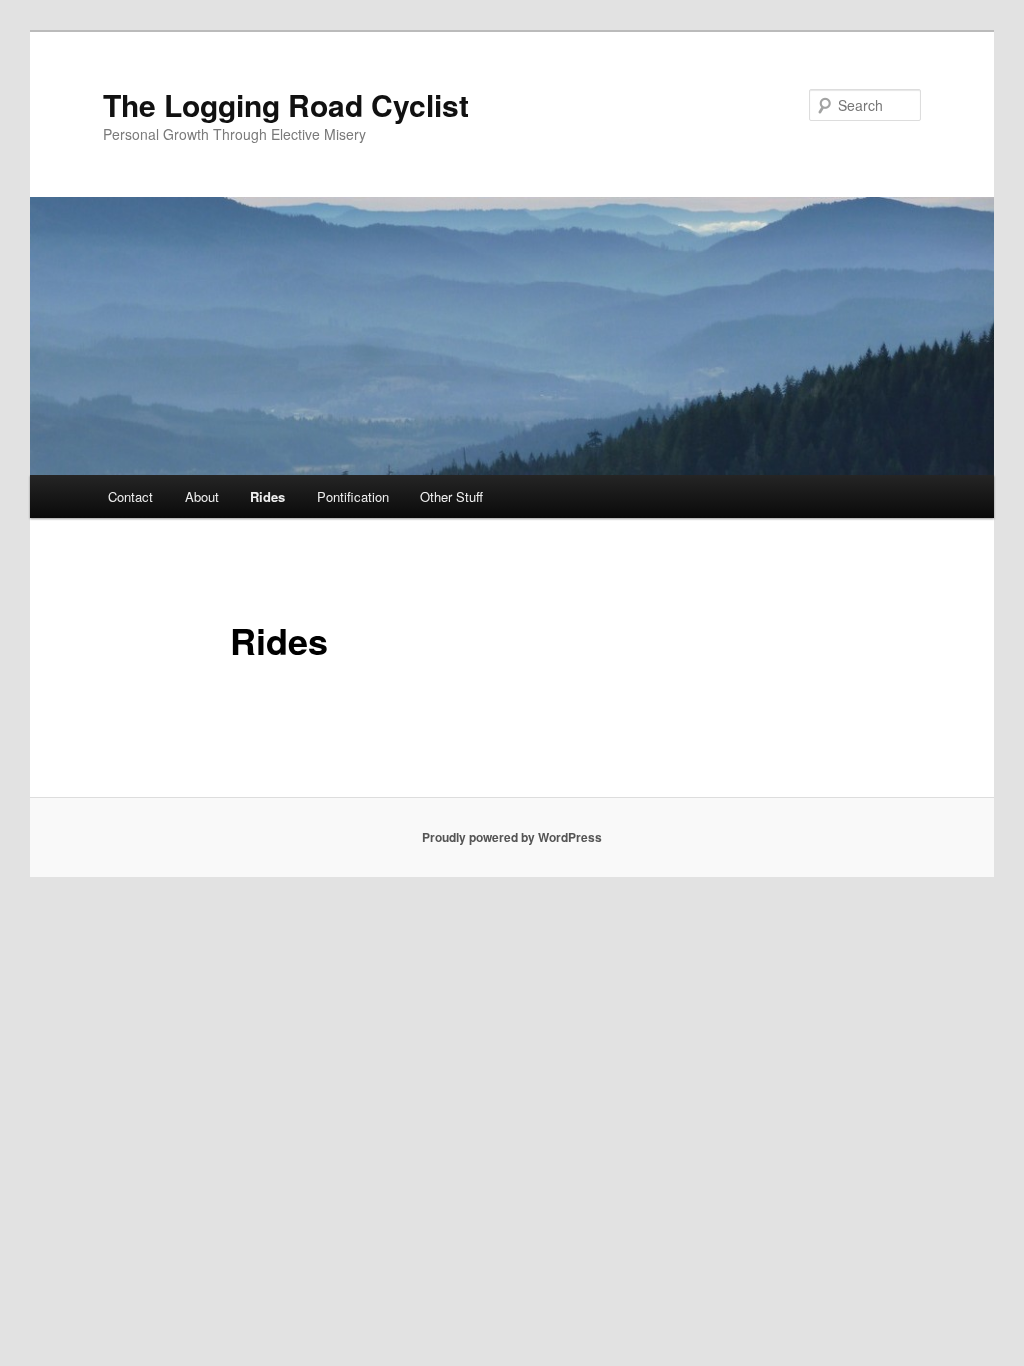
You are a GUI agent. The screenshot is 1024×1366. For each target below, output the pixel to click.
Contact (130, 496)
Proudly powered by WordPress (512, 837)
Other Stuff (451, 496)
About (202, 496)
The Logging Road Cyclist (286, 104)
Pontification (353, 496)
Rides (267, 496)
